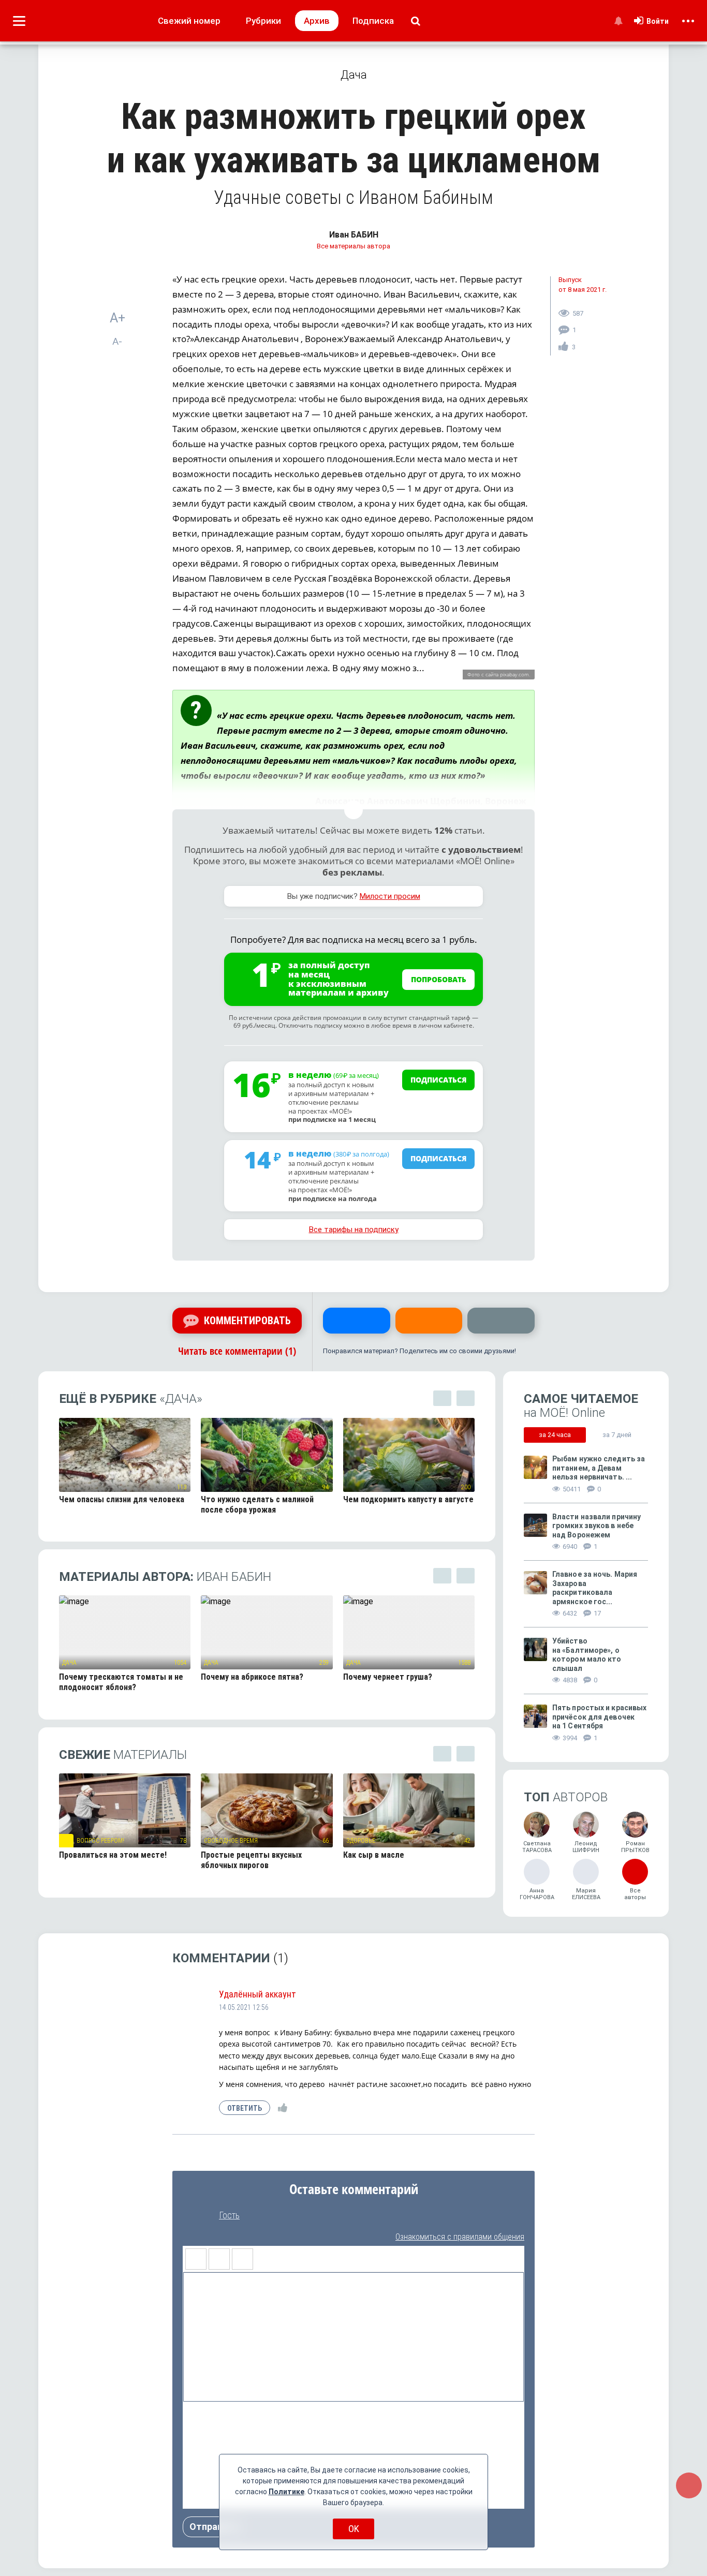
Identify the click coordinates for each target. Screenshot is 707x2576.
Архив (317, 21)
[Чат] (689, 2485)
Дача (69, 1663)
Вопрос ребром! (100, 1841)
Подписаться (439, 1080)
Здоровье (361, 1841)
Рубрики (263, 21)
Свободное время (231, 1841)
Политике (286, 2492)
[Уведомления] (618, 21)
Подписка (373, 21)
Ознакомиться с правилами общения (460, 2237)
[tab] (555, 1435)
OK (354, 2529)
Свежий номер (189, 21)
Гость (229, 2215)
